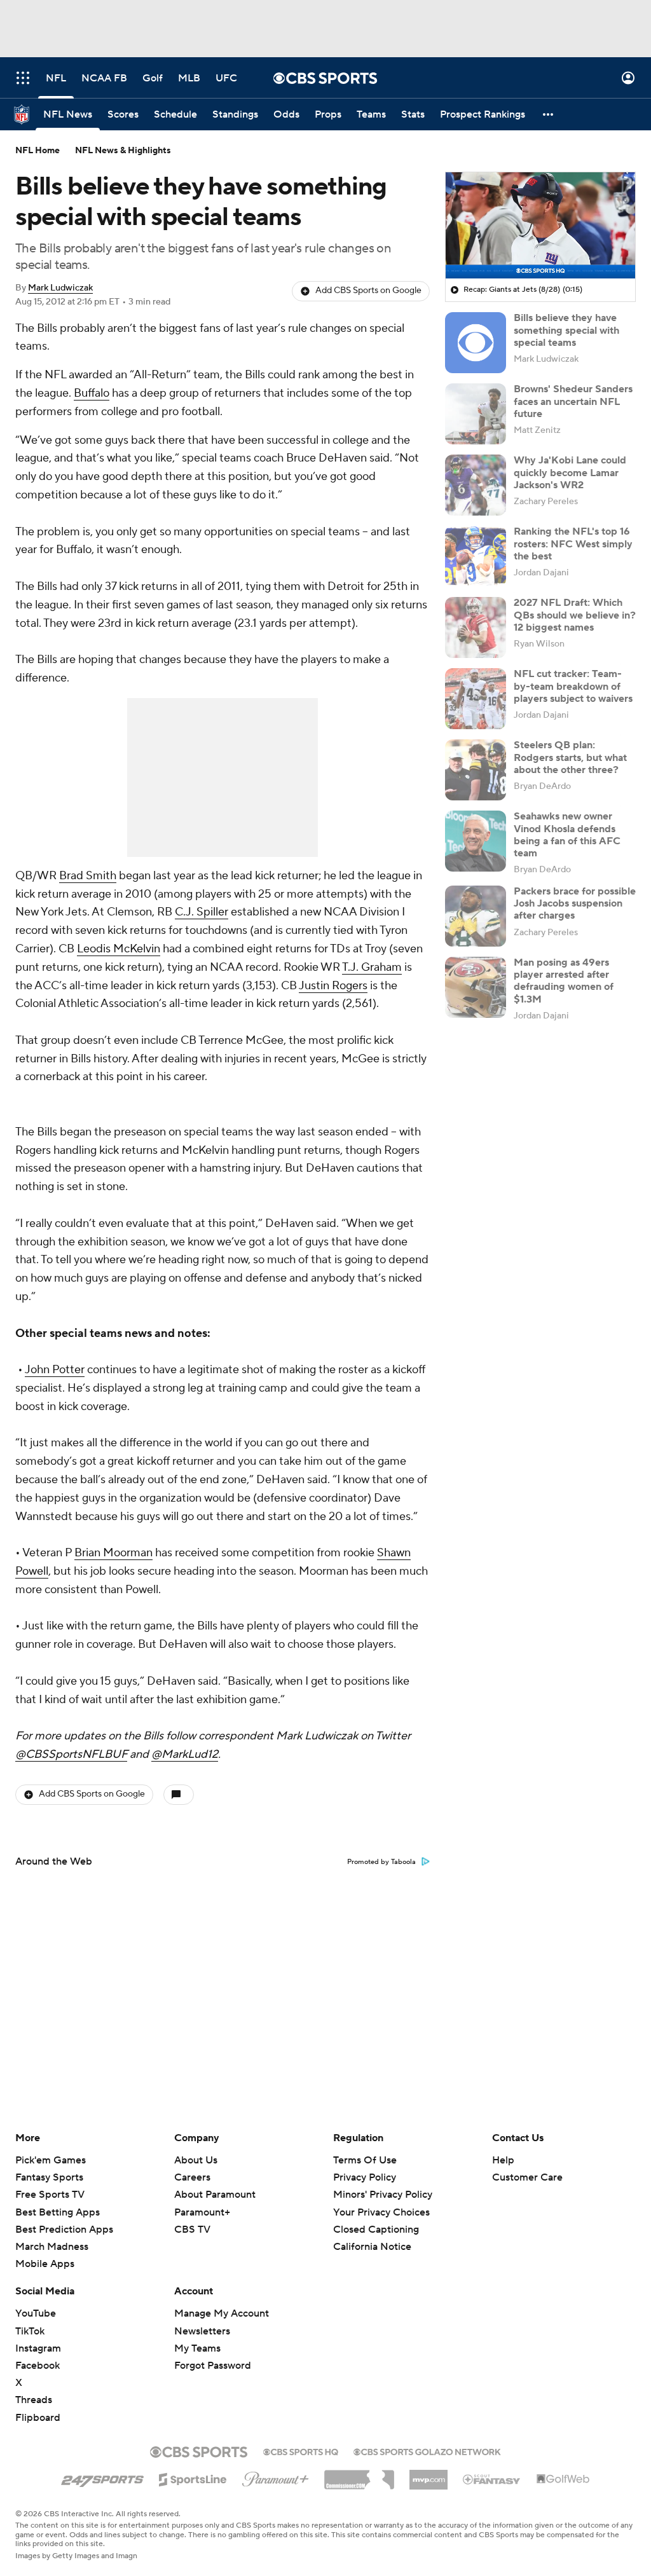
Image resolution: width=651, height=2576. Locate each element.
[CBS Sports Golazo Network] (427, 2451)
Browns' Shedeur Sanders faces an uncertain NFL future (573, 401)
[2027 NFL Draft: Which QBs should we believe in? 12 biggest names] (476, 627)
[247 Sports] (102, 2477)
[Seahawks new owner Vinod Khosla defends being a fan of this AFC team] (476, 841)
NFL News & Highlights (123, 151)
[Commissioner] (359, 2475)
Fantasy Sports (49, 2177)
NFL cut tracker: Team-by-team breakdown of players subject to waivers (573, 686)
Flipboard (38, 2418)
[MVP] (428, 2475)
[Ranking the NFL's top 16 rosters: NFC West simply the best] (476, 556)
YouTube (36, 2313)
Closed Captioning (376, 2217)
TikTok (30, 2331)
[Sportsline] (193, 2477)
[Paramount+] (276, 2477)
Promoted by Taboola (381, 1862)
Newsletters (202, 2331)
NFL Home (38, 151)
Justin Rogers (333, 986)
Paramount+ (202, 2212)
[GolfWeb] (563, 2479)
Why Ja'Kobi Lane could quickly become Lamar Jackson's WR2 (570, 472)
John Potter (55, 1370)
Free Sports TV (50, 2195)
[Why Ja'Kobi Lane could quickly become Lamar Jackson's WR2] (476, 485)
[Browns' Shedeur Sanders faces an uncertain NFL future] (476, 414)
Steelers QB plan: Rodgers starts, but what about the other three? (570, 757)
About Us (196, 2160)
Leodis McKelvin (119, 949)
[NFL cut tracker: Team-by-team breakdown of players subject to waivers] (476, 699)
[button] (23, 78)
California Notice (372, 2235)
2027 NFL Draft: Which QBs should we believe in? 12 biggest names (575, 615)
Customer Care (527, 2177)
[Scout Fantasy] (492, 2479)
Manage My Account (222, 2313)
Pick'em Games (51, 2160)
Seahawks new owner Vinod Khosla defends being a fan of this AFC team (567, 835)
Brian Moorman (113, 1553)
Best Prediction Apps (64, 2230)
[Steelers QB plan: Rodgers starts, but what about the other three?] (476, 770)
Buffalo (92, 393)
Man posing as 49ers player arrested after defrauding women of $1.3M (564, 981)
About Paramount (215, 2195)
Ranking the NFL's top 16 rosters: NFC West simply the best (573, 544)
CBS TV (192, 2230)
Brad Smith (88, 876)
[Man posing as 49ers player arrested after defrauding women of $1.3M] (476, 987)
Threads (34, 2400)
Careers (192, 2177)
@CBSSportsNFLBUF (71, 1754)
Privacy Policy (365, 2177)
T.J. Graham (372, 967)
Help (503, 2160)
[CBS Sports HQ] (301, 2451)
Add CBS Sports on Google (368, 291)
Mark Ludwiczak (60, 288)
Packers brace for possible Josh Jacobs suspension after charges (575, 903)
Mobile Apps (45, 2264)
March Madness (52, 2247)
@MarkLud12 (185, 1754)
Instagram (38, 2348)
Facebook (38, 2366)
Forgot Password (213, 2366)
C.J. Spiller (202, 912)
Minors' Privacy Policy (383, 2195)
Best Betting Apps (58, 2212)
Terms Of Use (365, 2160)
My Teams (197, 2348)
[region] (540, 226)
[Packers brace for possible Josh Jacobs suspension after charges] (476, 916)
